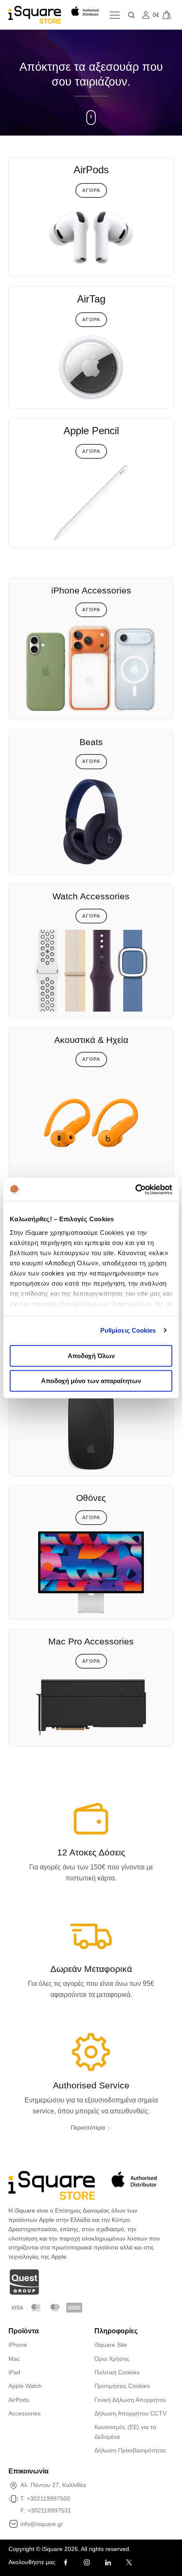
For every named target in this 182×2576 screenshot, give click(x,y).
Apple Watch (25, 2386)
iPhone (18, 2345)
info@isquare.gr (42, 2524)
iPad (14, 2372)
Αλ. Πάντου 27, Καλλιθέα (53, 2485)
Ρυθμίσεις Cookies (128, 1330)
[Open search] (131, 15)
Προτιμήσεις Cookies (122, 2386)
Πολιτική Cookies (117, 2372)
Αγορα (91, 190)
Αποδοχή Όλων (91, 1356)
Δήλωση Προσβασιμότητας (130, 2450)
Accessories (25, 2413)
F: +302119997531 (46, 2510)
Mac (14, 2359)
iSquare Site (111, 2345)
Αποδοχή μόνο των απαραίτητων (91, 1381)
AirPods (19, 2400)
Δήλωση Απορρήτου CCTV (130, 2413)
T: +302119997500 (45, 2498)
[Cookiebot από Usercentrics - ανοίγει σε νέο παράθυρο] (135, 1190)
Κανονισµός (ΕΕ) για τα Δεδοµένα (125, 2432)
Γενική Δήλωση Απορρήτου (130, 2400)
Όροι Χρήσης (112, 2359)
